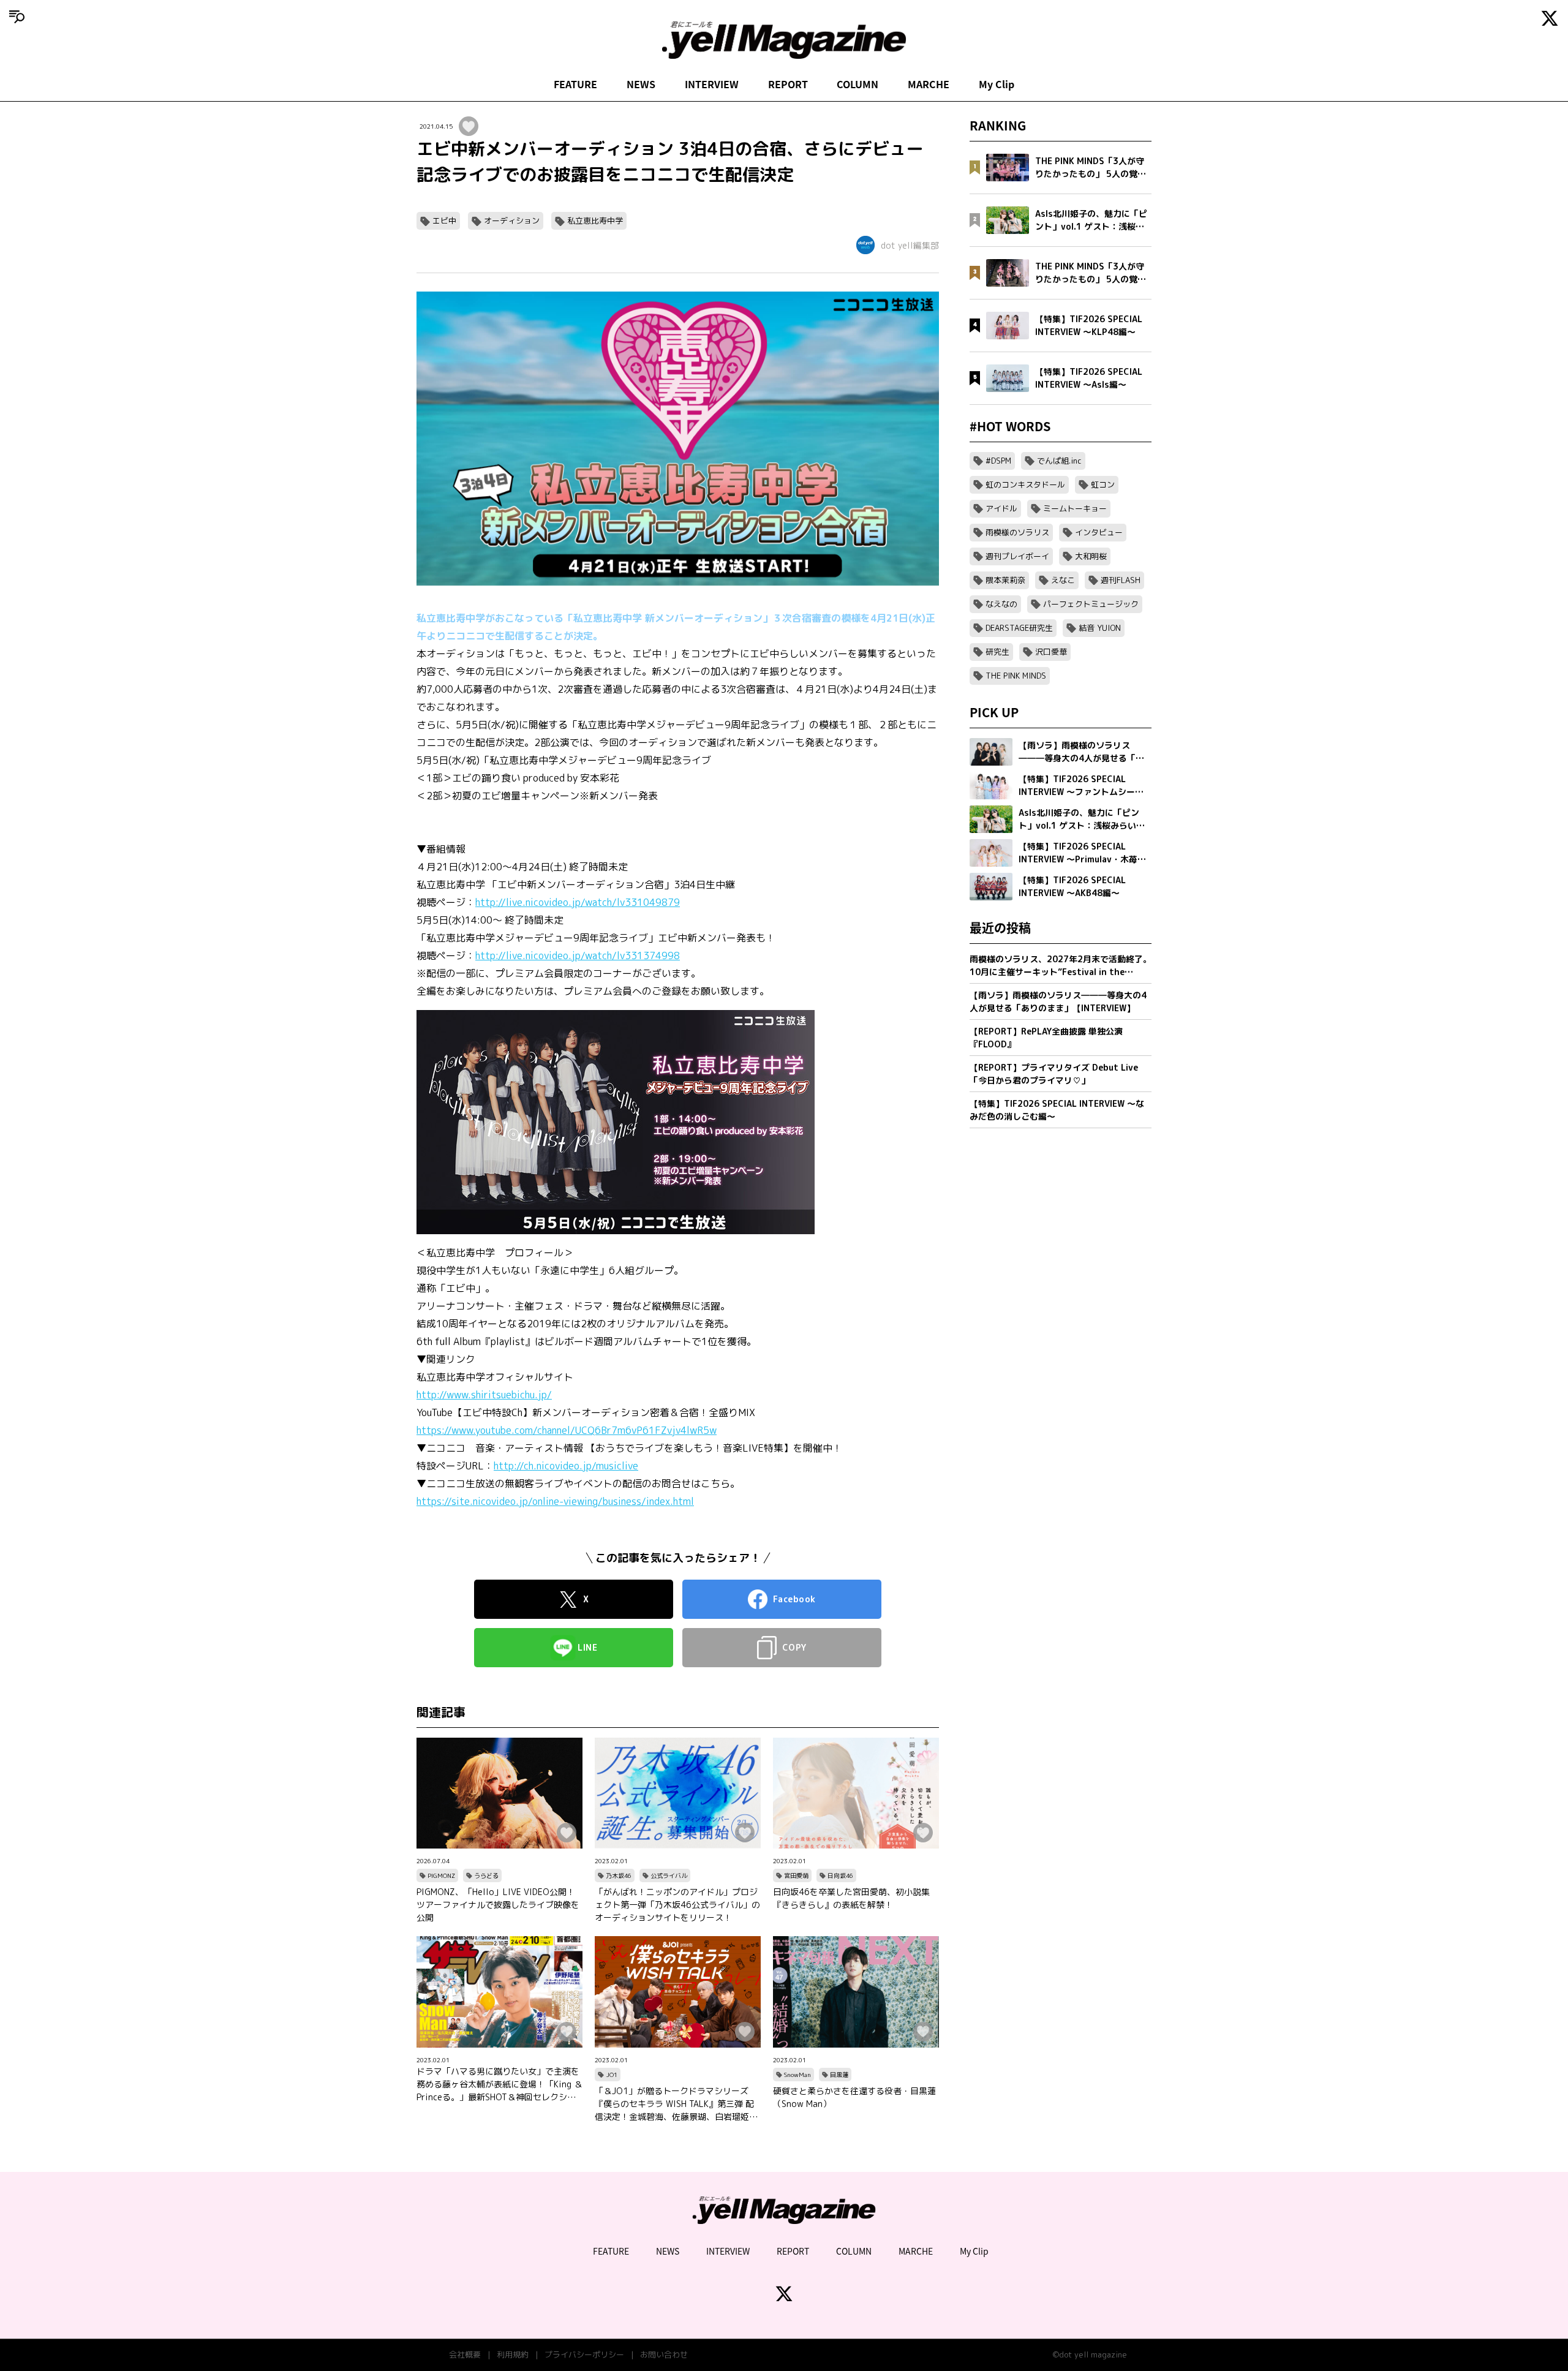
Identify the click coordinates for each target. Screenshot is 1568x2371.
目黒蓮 (839, 2075)
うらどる (486, 1875)
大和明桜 (1091, 556)
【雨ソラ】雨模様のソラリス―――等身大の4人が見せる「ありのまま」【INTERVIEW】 (1058, 1001)
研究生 (997, 652)
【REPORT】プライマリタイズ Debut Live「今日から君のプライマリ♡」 (1054, 1074)
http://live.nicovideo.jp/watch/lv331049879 (578, 902)
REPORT (788, 84)
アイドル (1001, 508)
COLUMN (858, 84)
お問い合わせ (664, 2354)
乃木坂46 (619, 1875)
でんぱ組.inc (1059, 461)
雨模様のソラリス (1017, 532)
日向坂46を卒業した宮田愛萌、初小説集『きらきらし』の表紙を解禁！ (851, 1898)
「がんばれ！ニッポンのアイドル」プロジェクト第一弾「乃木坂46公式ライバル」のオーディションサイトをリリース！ (677, 1905)
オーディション (512, 221)
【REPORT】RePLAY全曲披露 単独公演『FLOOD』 (1046, 1038)
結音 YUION (1100, 628)
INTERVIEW (712, 84)
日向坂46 (840, 1875)
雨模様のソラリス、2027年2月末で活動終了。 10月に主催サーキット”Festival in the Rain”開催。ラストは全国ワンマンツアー (1061, 966)
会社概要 (465, 2354)
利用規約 (513, 2354)
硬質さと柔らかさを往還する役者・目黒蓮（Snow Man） (854, 2097)
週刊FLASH (1121, 580)
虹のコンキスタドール (1025, 484)
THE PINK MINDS (1016, 676)
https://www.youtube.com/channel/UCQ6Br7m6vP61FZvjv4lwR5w (567, 1430)
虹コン (1103, 484)
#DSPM (998, 461)
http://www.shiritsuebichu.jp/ (484, 1395)
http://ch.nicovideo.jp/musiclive (566, 1466)
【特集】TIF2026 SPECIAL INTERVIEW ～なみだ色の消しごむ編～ (1057, 1110)
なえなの (1001, 604)
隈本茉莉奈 (1005, 580)
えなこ (1063, 580)
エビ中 (444, 221)
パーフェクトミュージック (1091, 604)
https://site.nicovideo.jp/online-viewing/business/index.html (555, 1501)
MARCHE (929, 84)
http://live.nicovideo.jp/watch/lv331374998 (578, 956)
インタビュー (1099, 532)
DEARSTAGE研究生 (1019, 628)
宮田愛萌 (796, 1875)
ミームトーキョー (1075, 508)
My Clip (997, 84)
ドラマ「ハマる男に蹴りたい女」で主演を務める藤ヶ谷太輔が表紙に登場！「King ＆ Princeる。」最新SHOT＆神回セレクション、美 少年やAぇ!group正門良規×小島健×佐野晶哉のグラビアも (499, 2084)
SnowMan (797, 2075)
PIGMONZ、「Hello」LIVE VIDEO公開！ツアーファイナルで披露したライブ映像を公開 (498, 1905)
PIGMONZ (441, 1875)
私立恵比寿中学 (595, 221)
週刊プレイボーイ (1017, 556)
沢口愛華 (1051, 652)
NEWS (641, 84)
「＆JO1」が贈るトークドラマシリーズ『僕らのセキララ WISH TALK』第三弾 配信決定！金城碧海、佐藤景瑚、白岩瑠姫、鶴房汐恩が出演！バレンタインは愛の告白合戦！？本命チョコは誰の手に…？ (676, 2104)
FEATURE (575, 84)
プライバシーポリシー (584, 2354)
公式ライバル (669, 1875)
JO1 (612, 2075)
